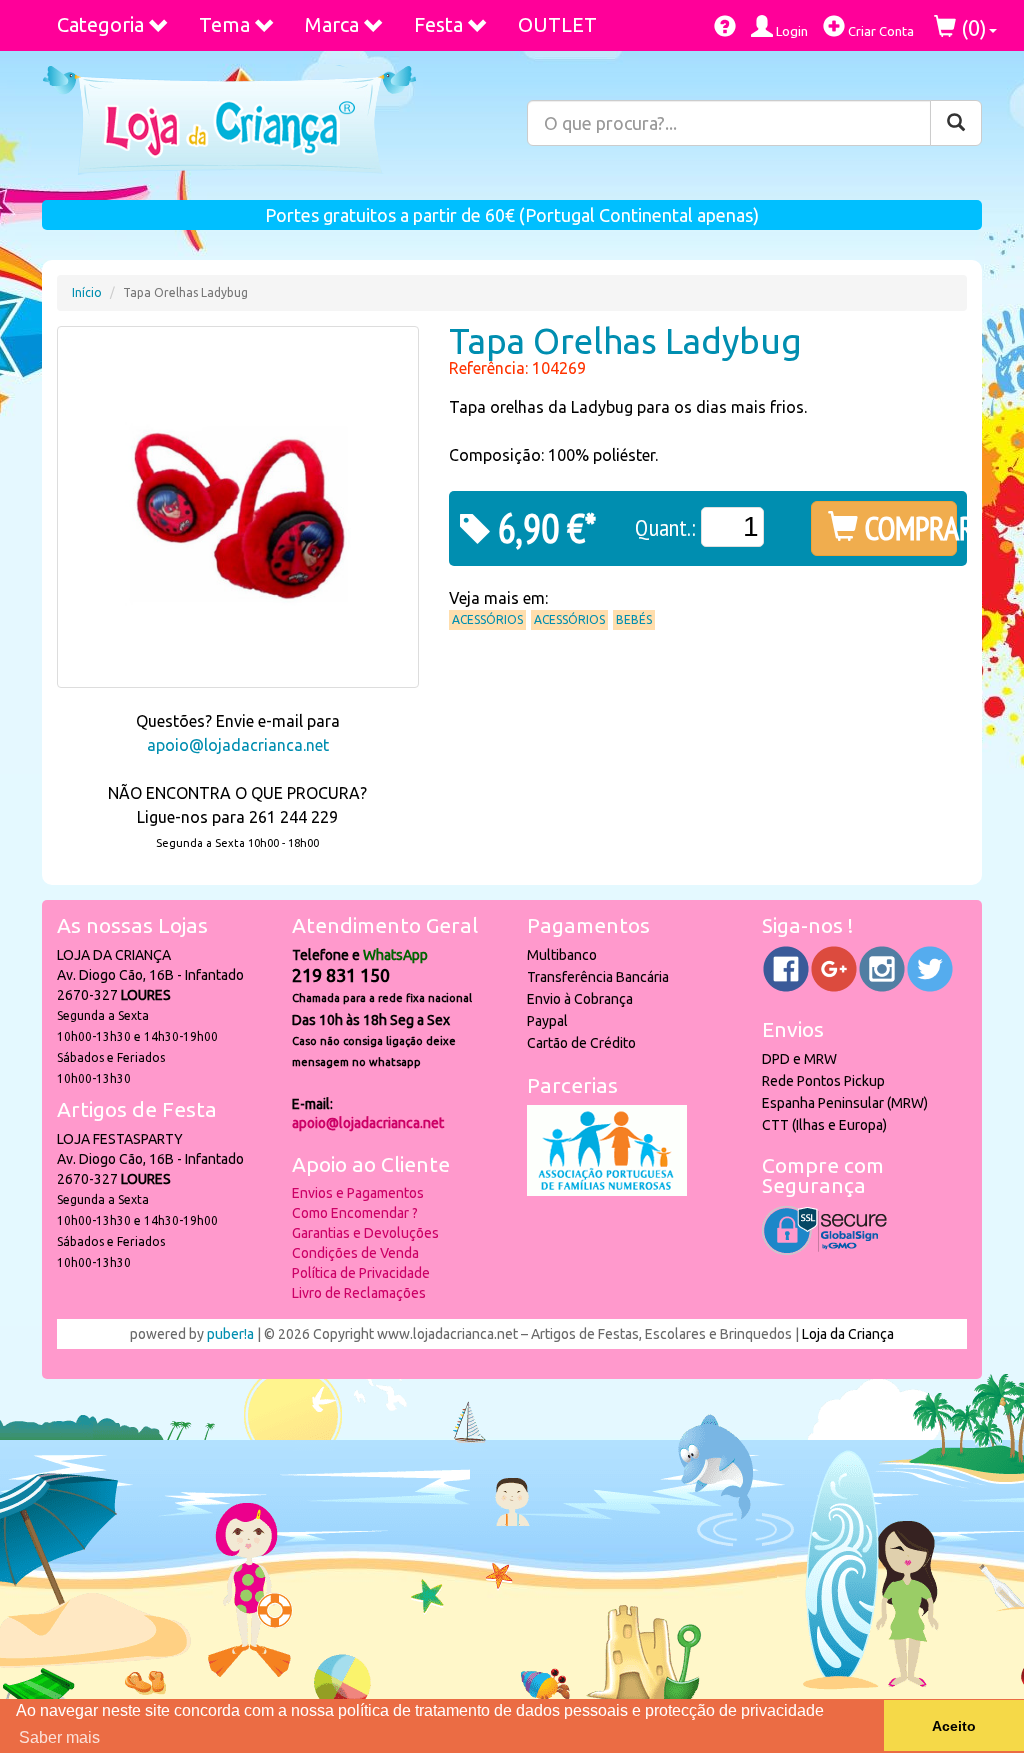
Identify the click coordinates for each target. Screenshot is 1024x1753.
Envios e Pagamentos (358, 1193)
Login (790, 31)
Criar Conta (879, 31)
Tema (224, 24)
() (971, 27)
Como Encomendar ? (355, 1213)
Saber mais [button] (59, 1737)
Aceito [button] (954, 1726)
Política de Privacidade (361, 1273)
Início (87, 292)
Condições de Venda (355, 1253)
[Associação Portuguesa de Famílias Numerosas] (607, 1191)
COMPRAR (907, 528)
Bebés (634, 619)
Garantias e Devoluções (365, 1233)
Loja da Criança (848, 1334)
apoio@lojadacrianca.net (238, 745)
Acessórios (487, 619)
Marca (332, 24)
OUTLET (557, 24)
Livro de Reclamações (359, 1293)
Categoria (100, 24)
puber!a (230, 1334)
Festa (438, 24)
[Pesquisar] (956, 123)
